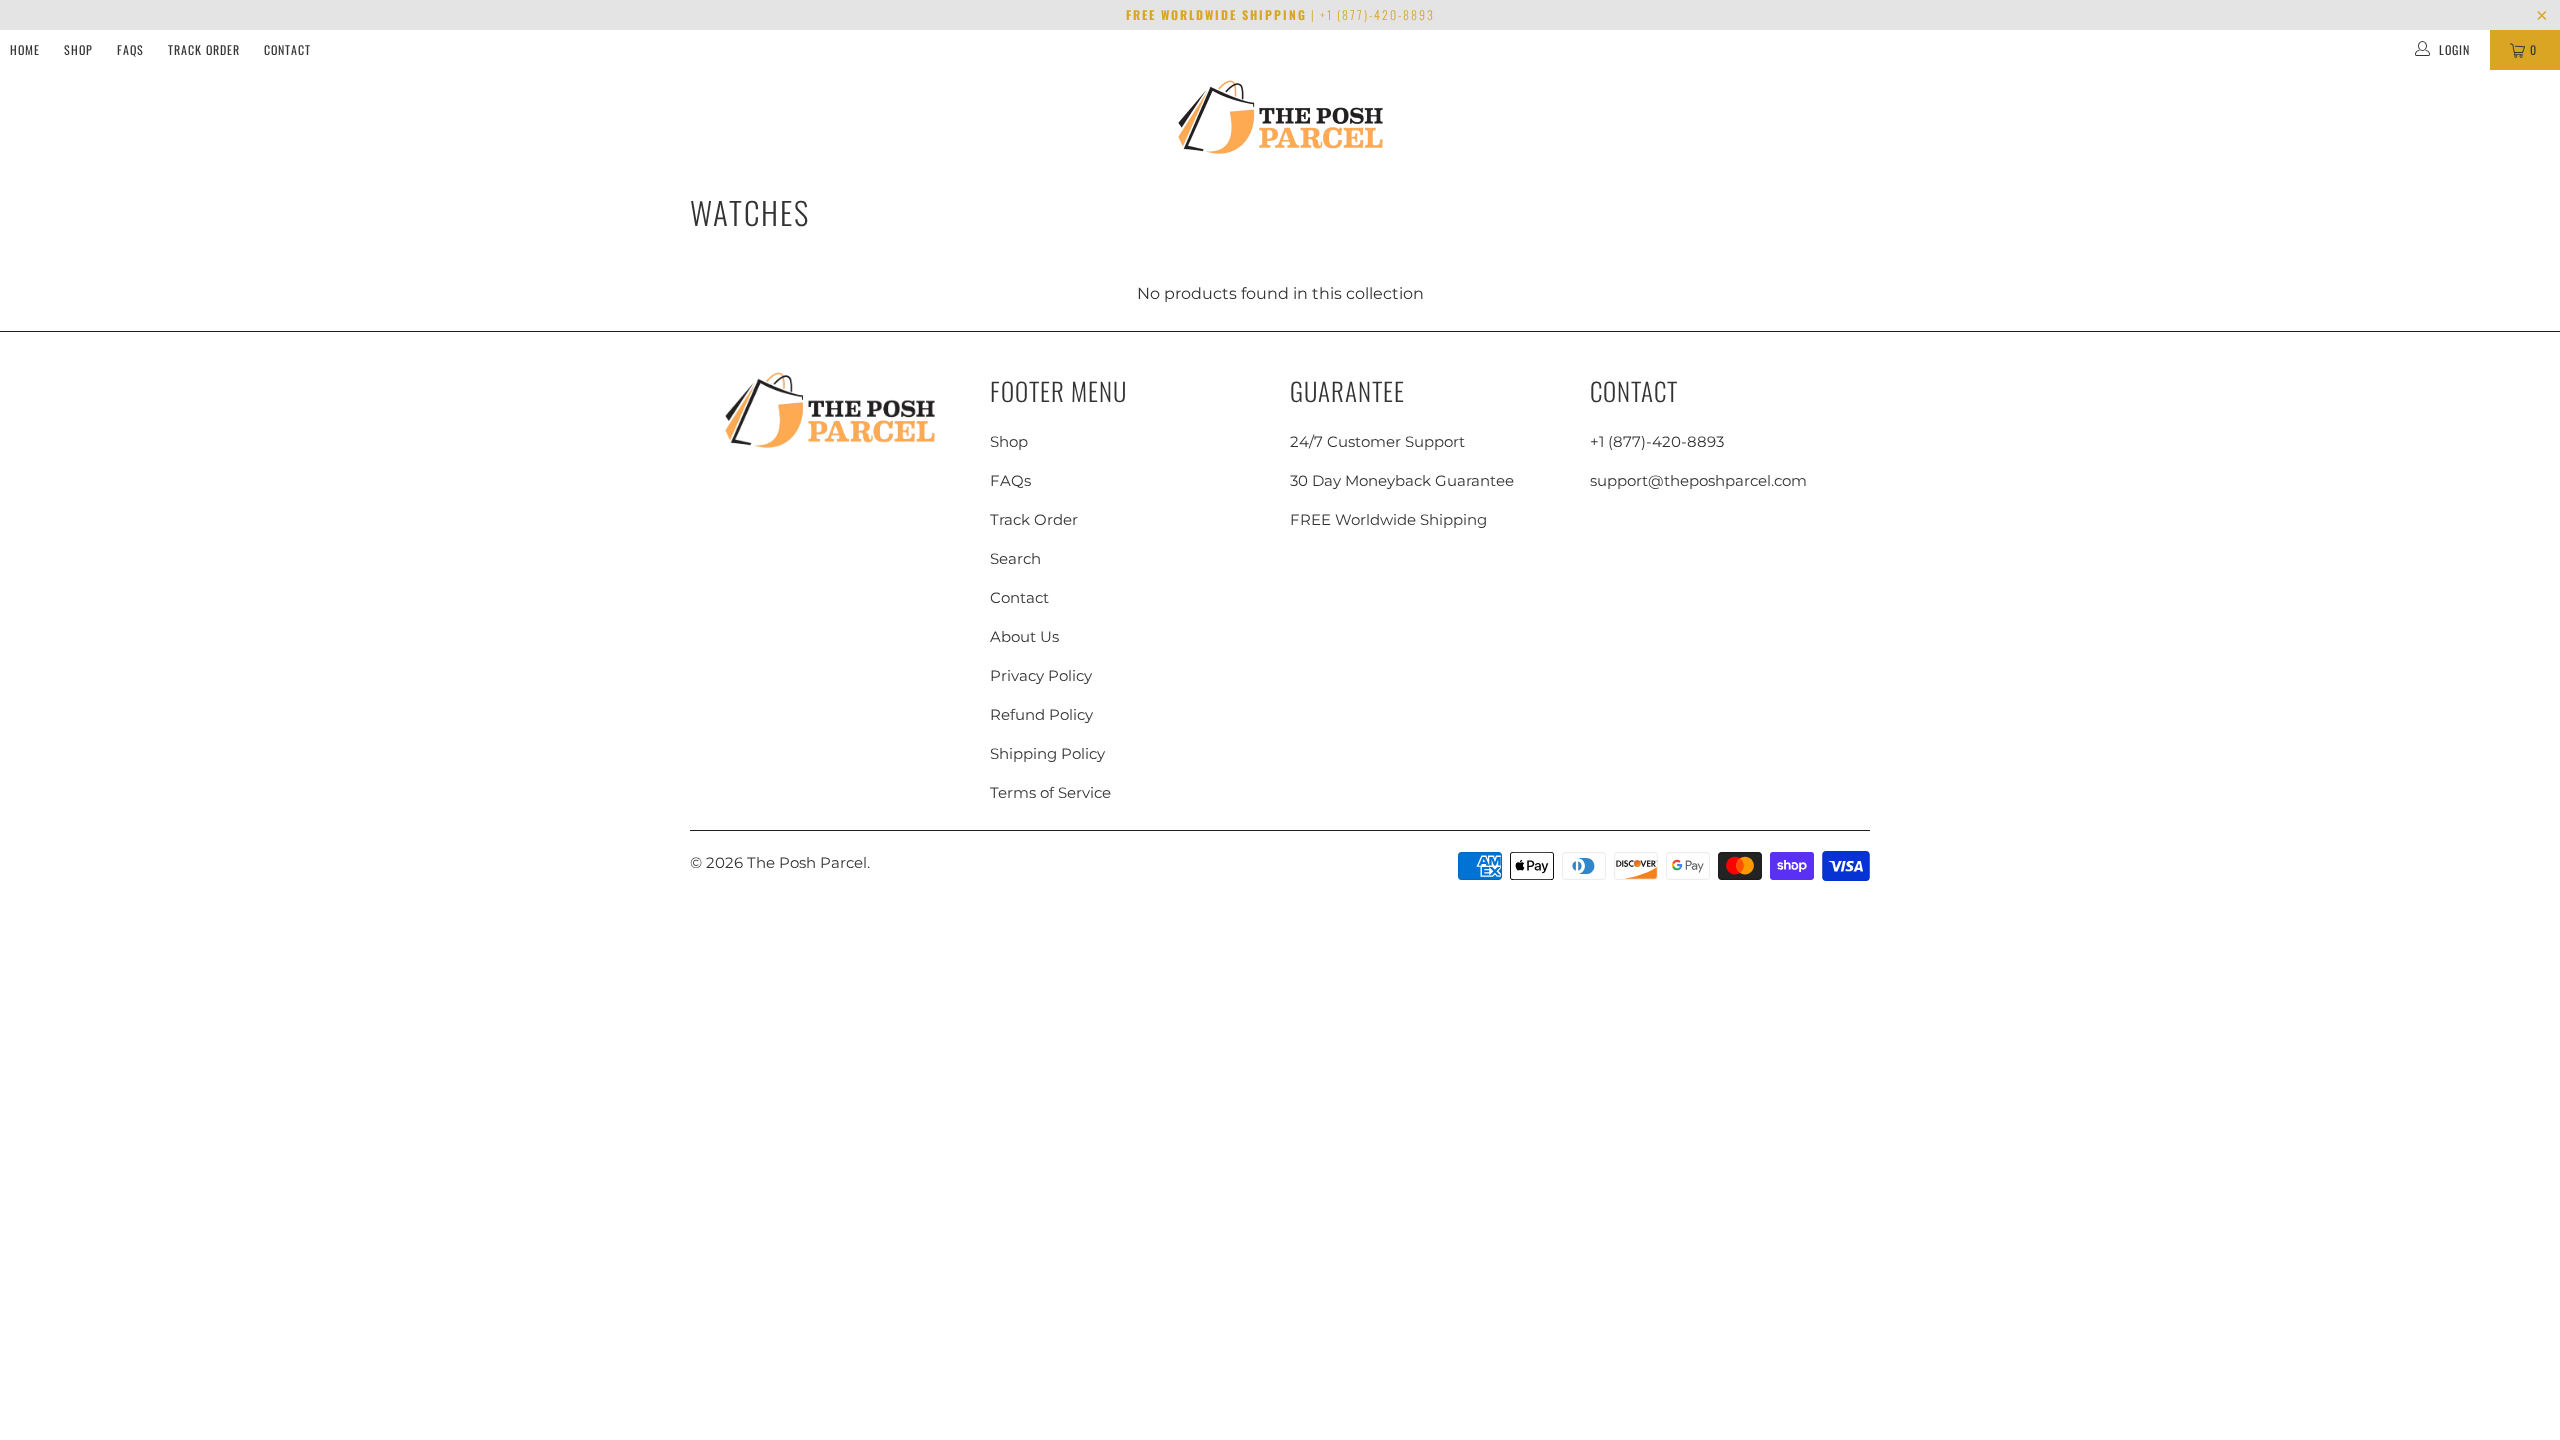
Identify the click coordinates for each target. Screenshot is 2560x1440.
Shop (78, 49)
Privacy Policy (1041, 675)
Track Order (204, 49)
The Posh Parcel (807, 862)
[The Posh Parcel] (1280, 117)
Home (25, 49)
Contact (287, 49)
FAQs (130, 49)
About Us (1024, 636)
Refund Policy (1041, 714)
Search (1015, 558)
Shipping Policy (1047, 753)
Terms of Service (1050, 792)
